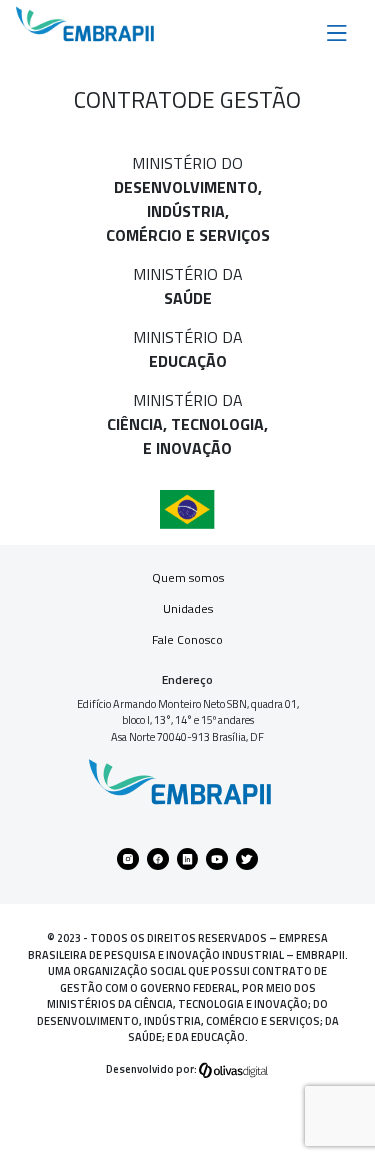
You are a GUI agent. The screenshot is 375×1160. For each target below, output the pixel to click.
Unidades (188, 608)
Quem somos (188, 577)
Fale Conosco (187, 639)
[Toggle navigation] (337, 31)
